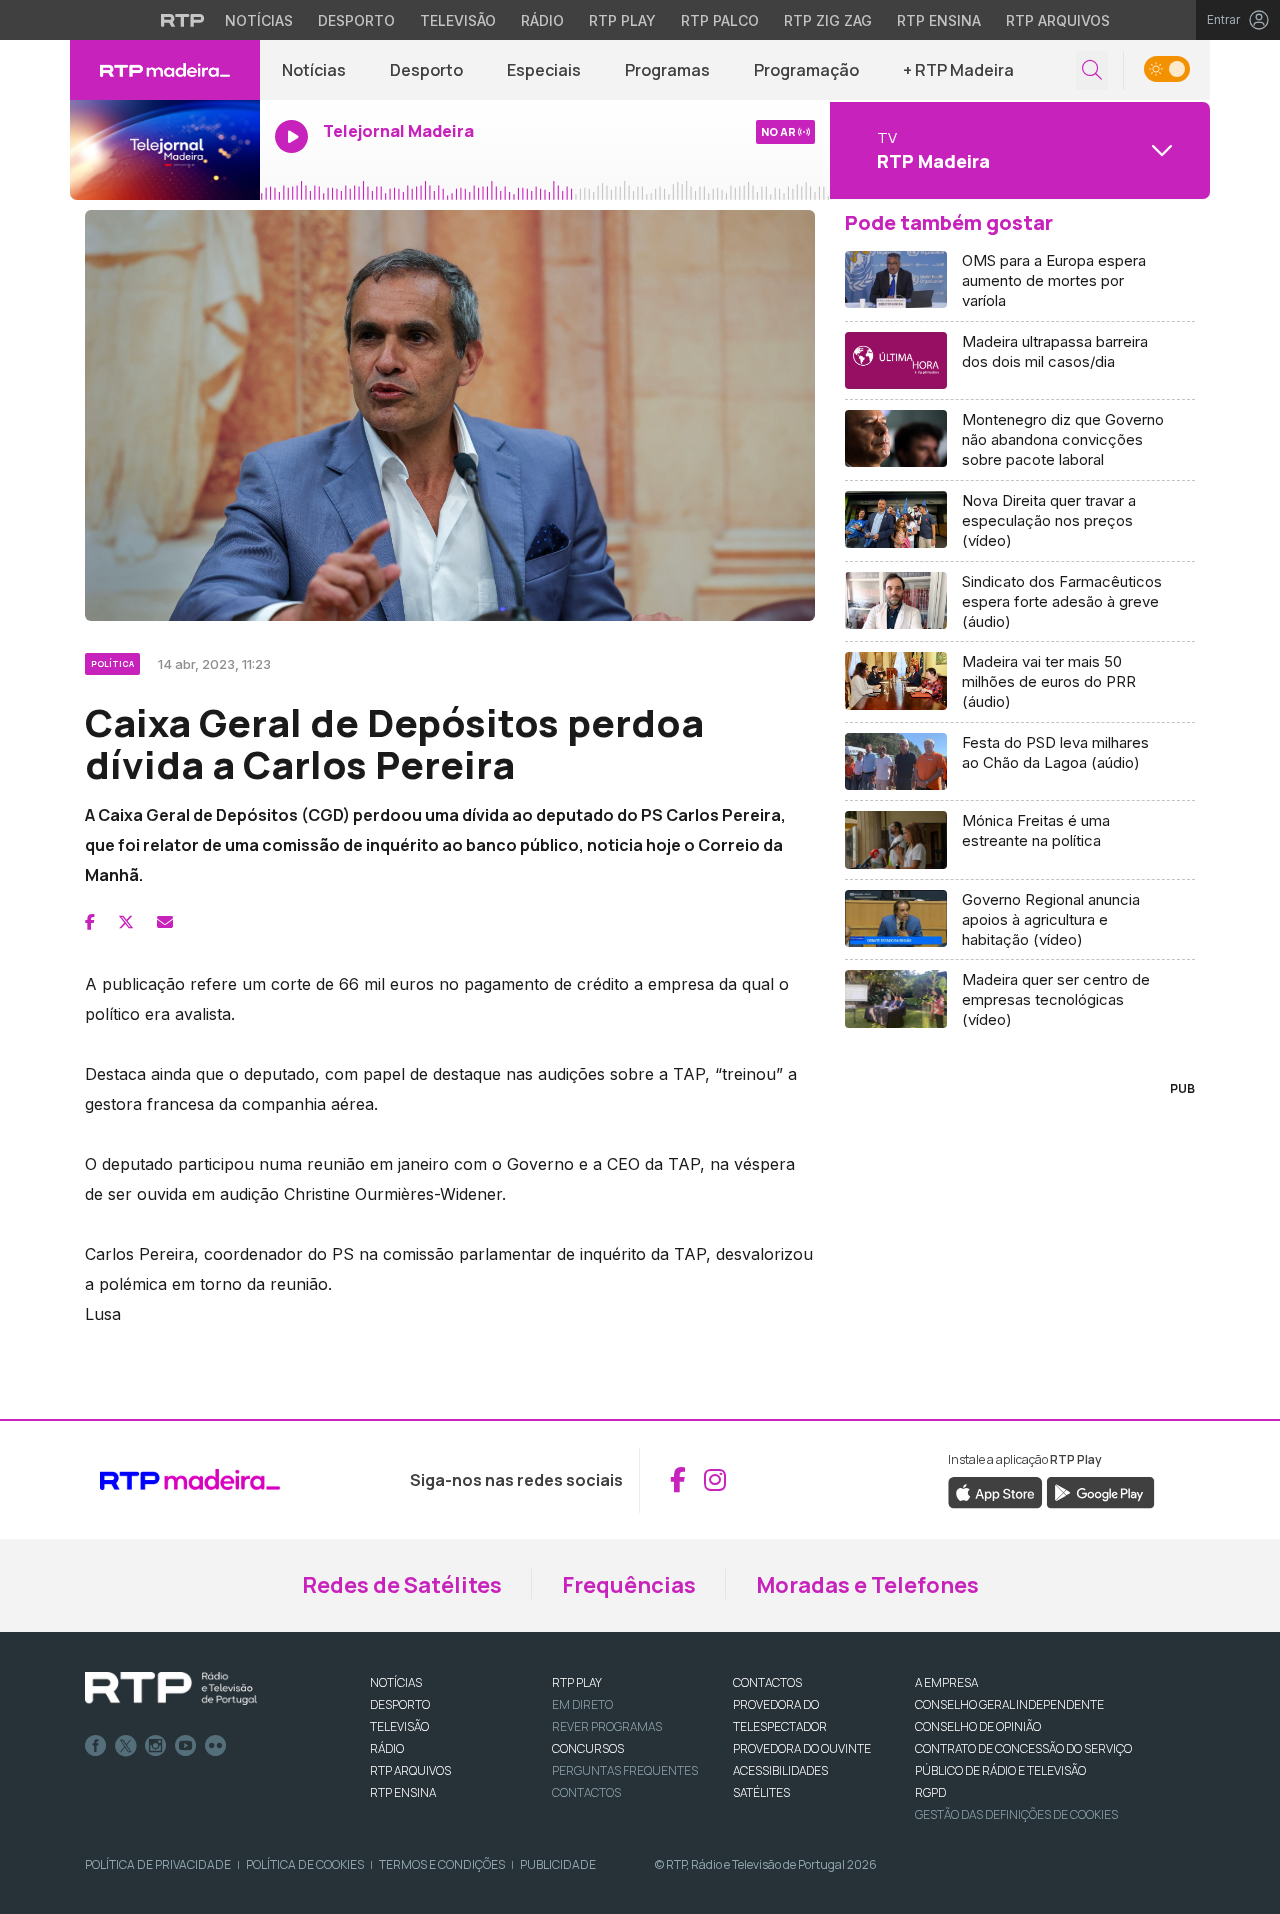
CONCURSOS (588, 1748)
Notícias (259, 20)
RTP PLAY (577, 1682)
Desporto (356, 20)
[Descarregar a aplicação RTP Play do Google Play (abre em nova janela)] (1100, 1491)
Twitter (126, 1746)
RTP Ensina (939, 20)
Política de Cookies (305, 1864)
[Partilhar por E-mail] (165, 922)
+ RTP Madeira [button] (958, 70)
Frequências (629, 1585)
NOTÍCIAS (396, 1682)
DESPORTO (400, 1704)
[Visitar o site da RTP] (183, 20)
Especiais (544, 70)
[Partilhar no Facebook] (90, 922)
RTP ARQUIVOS (410, 1770)
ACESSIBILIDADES (780, 1770)
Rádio (542, 20)
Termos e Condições (442, 1864)
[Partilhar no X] (126, 922)
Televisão (458, 20)
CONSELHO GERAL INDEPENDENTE (1009, 1704)
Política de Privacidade (158, 1864)
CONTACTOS (767, 1682)
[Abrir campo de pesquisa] (1092, 70)
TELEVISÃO (399, 1726)
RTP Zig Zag (828, 20)
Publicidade (558, 1864)
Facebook (96, 1746)
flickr (216, 1746)
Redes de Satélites (402, 1585)
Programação (806, 70)
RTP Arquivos (1058, 20)
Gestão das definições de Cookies (1016, 1814)
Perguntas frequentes (625, 1770)
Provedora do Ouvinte (802, 1748)
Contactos (586, 1792)
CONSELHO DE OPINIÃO (978, 1726)
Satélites (761, 1792)
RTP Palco (720, 20)
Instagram (156, 1746)
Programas (667, 70)
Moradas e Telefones (867, 1585)
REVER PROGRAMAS (607, 1726)
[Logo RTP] (171, 1689)
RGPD (930, 1792)
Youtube (186, 1746)
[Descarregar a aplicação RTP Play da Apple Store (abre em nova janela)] (995, 1491)
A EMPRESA (946, 1682)
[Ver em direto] (165, 150)
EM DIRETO (582, 1704)
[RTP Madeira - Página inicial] (165, 70)
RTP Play (622, 20)
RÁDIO (387, 1748)
